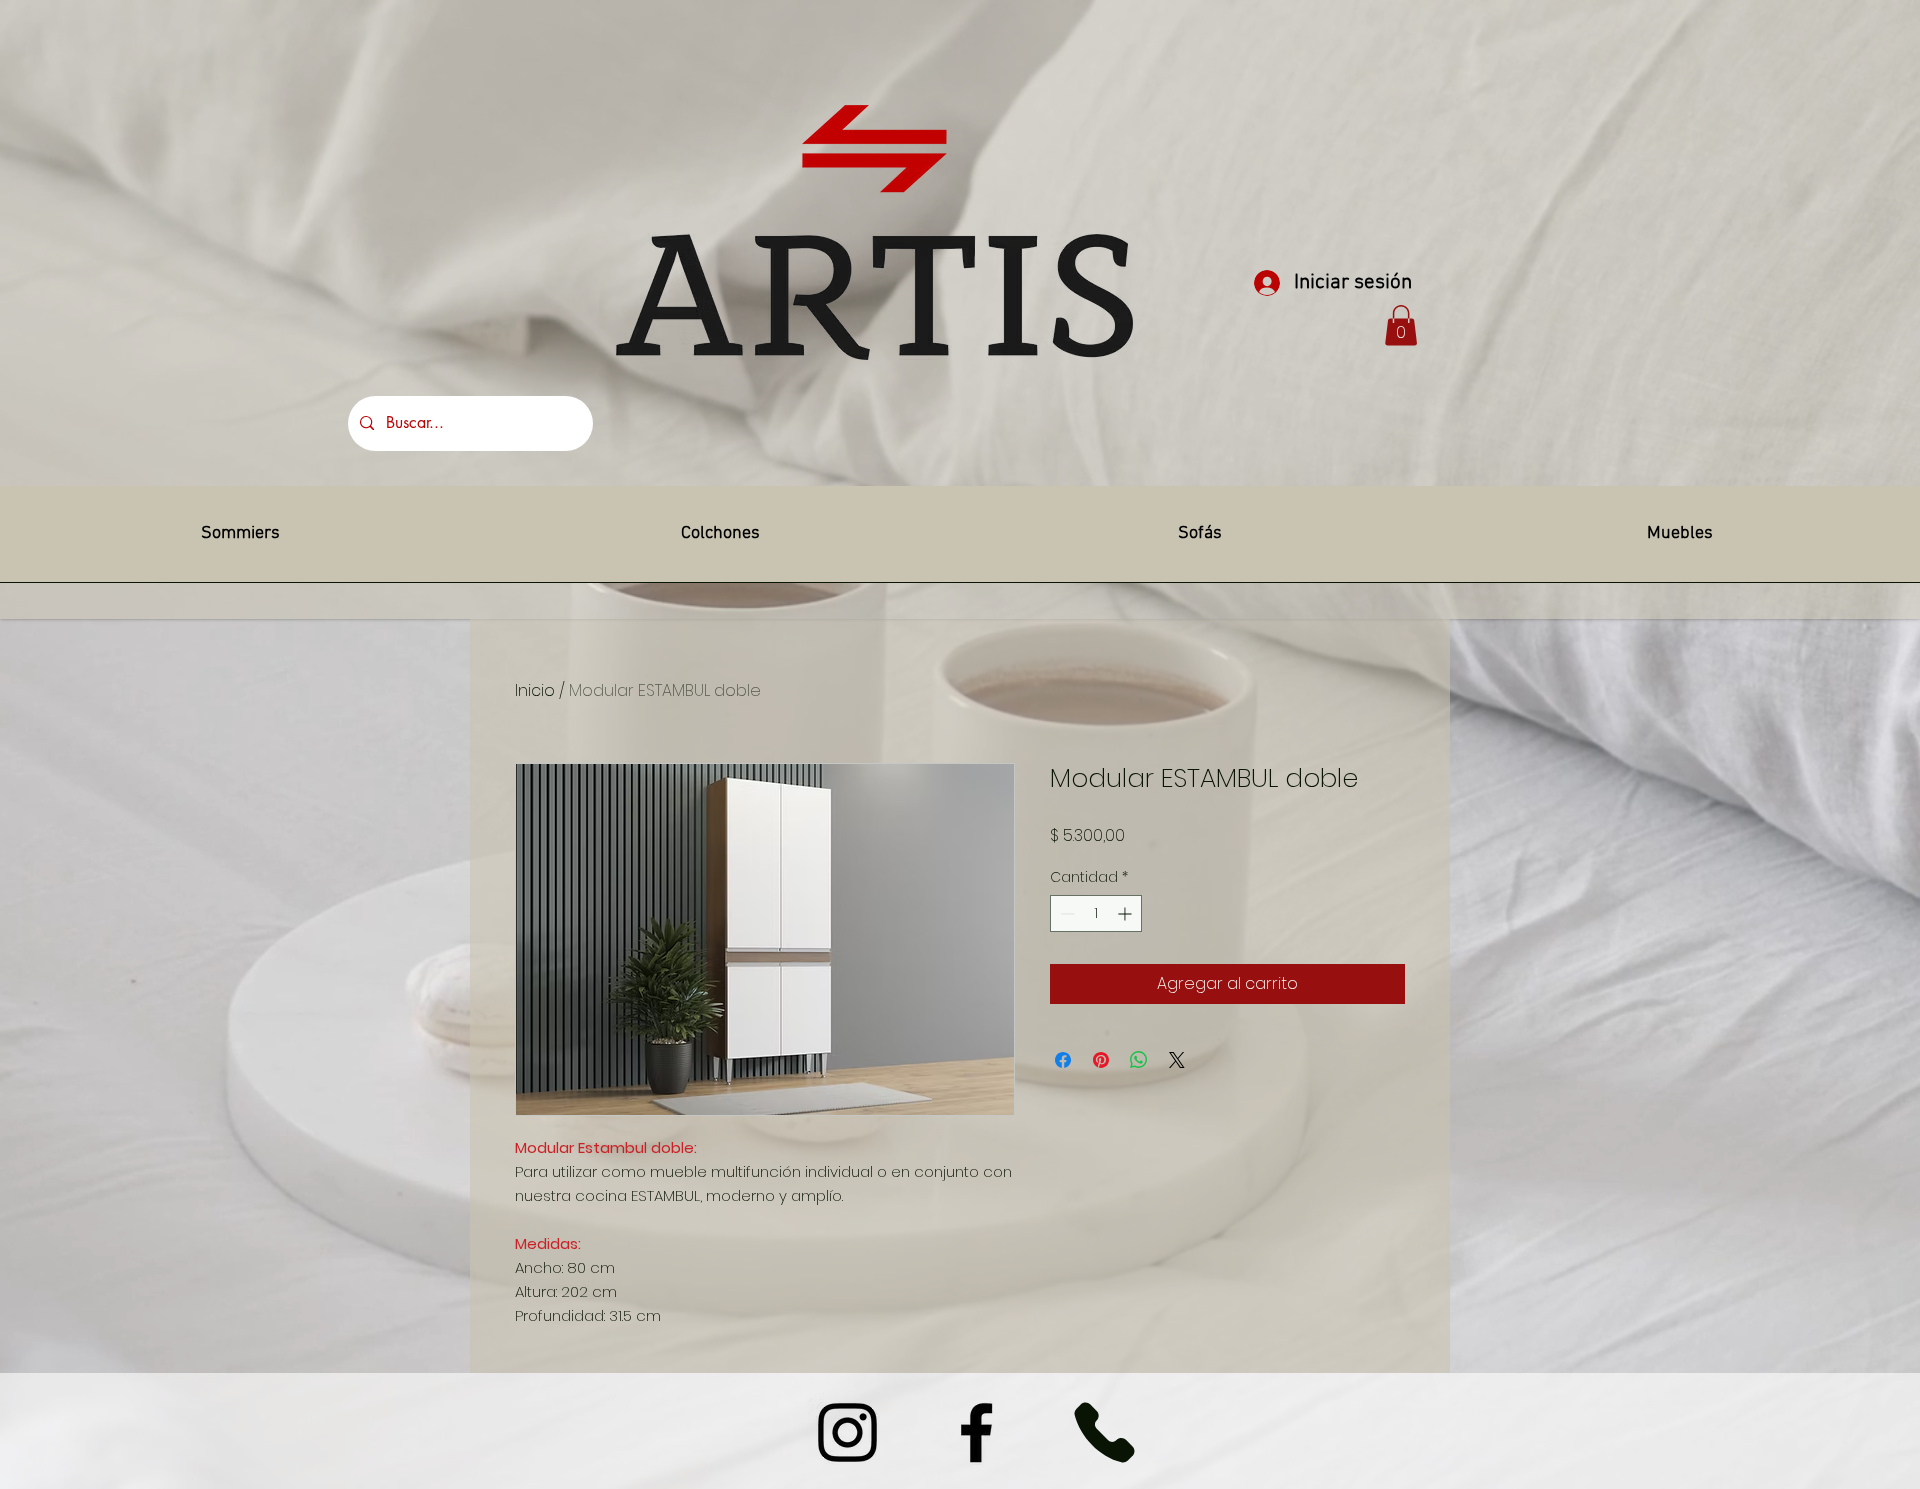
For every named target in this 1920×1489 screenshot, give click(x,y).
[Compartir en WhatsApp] (1139, 1060)
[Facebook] (976, 1432)
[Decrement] (1065, 913)
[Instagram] (847, 1432)
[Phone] (1104, 1432)
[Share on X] (1177, 1060)
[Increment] (1126, 913)
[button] (1401, 325)
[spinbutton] (1096, 913)
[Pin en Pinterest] (1101, 1060)
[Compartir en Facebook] (1063, 1060)
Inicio (535, 690)
